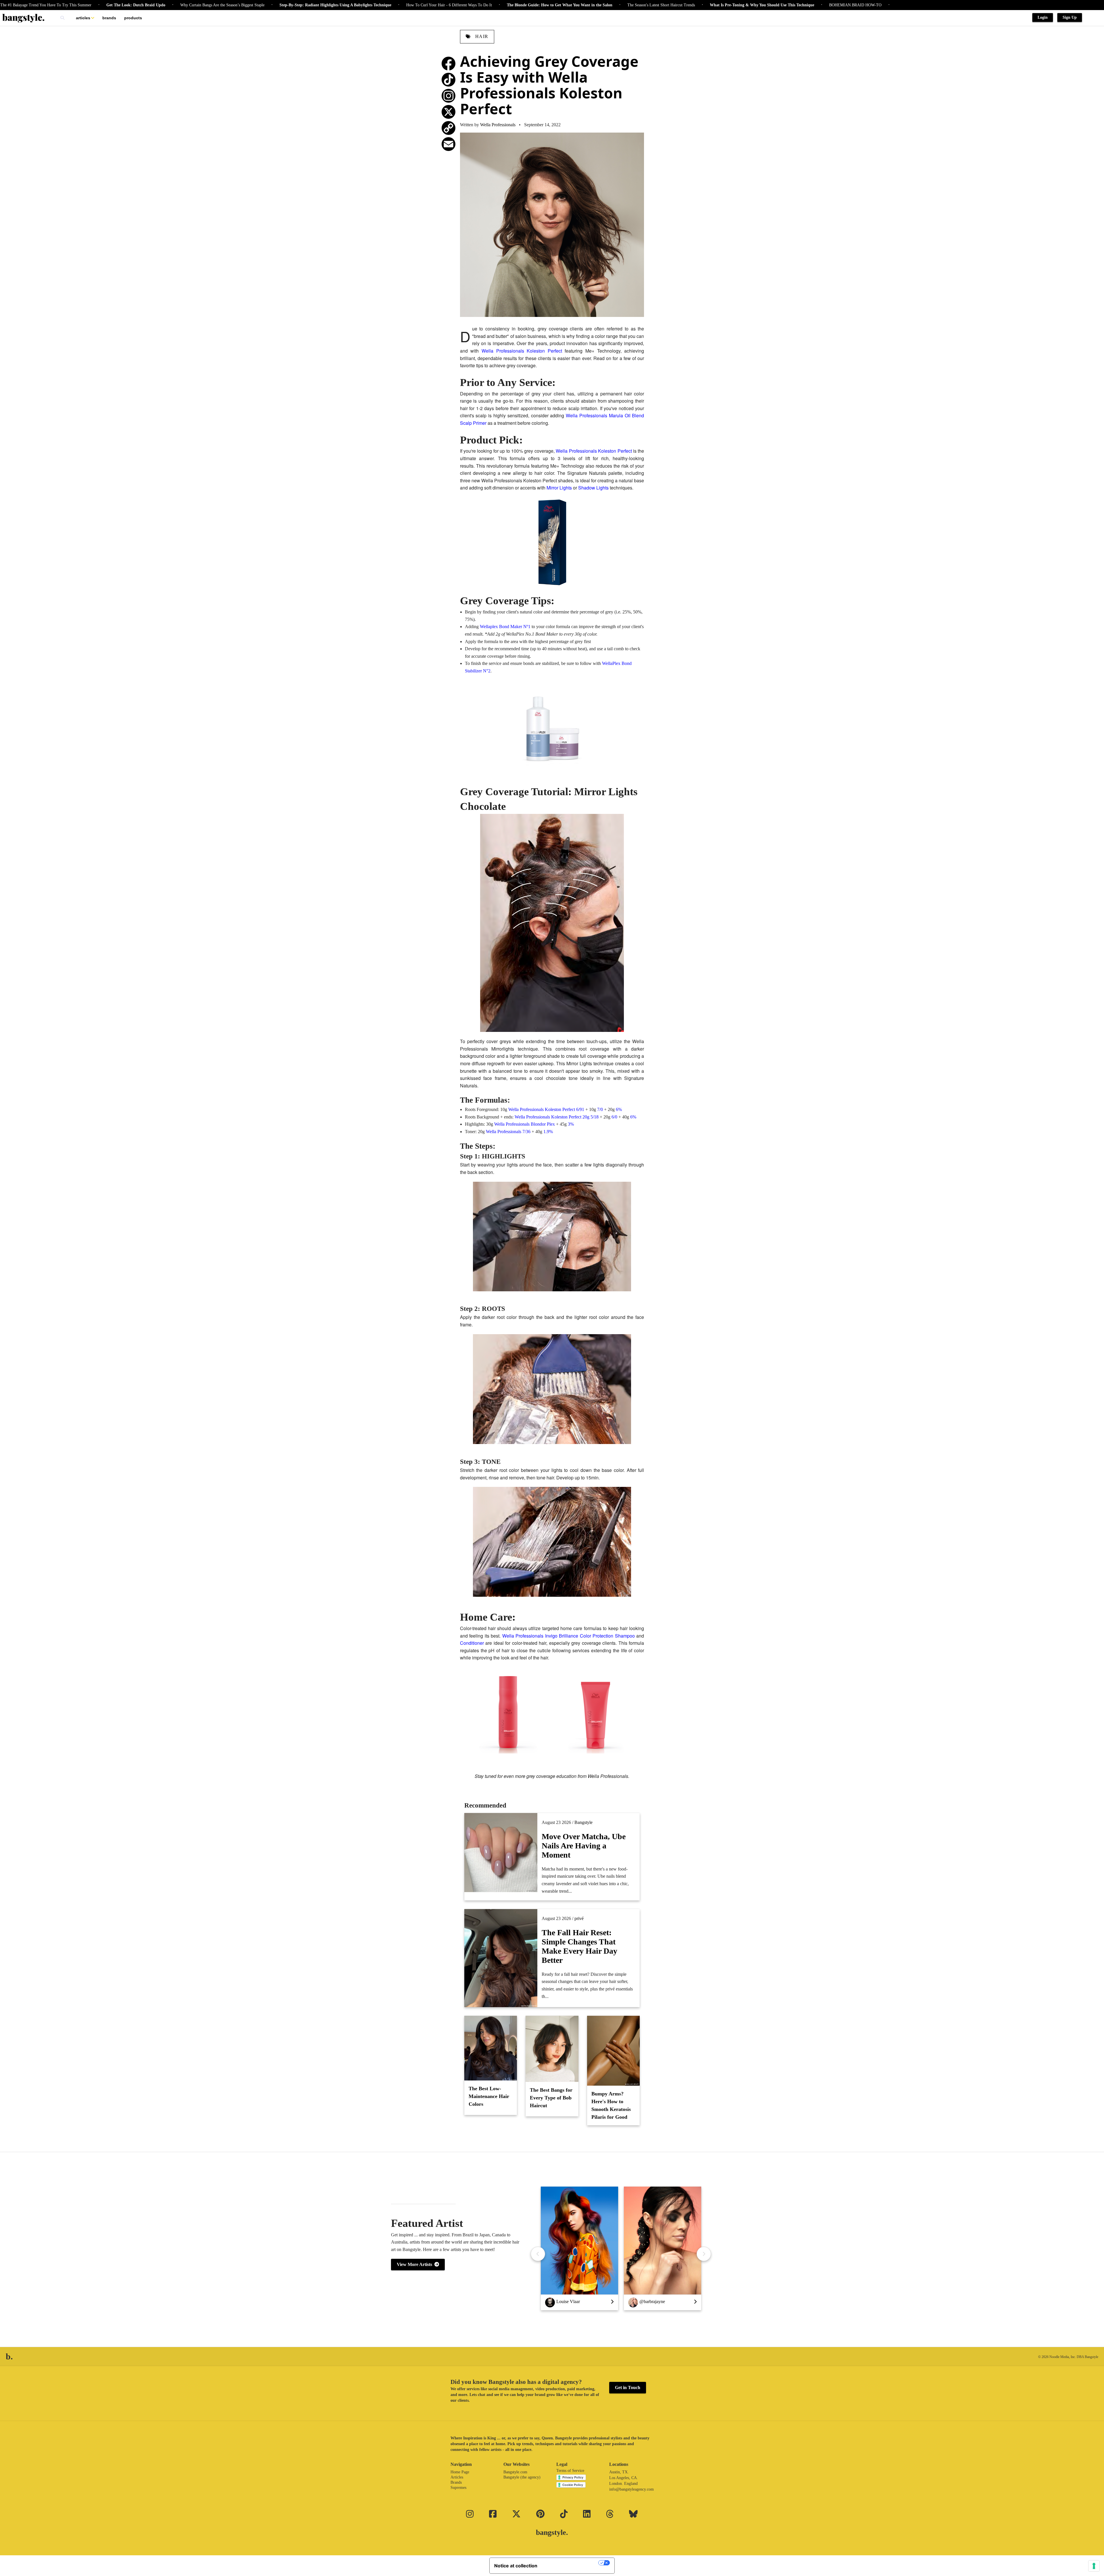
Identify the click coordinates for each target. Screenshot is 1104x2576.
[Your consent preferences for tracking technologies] (1094, 2566)
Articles (83, 18)
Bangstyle (583, 1822)
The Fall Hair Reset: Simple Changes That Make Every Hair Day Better (579, 1946)
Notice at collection (516, 2566)
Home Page (460, 2472)
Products (133, 18)
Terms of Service (570, 2471)
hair (481, 36)
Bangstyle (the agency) (522, 2477)
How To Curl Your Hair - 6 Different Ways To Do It (274, 5)
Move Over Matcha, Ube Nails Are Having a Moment (584, 1846)
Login (1043, 17)
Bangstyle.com (515, 2472)
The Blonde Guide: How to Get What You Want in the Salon (385, 5)
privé (579, 1918)
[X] (448, 112)
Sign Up (1070, 17)
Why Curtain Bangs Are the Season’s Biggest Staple (47, 5)
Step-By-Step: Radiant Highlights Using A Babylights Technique (160, 5)
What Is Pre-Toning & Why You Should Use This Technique (587, 5)
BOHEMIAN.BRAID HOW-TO (680, 5)
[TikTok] (448, 80)
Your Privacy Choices (571, 2563)
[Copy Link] (448, 128)
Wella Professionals (498, 125)
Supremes (458, 2488)
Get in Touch (628, 2387)
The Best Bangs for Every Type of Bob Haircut (551, 2098)
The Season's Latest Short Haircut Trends (486, 5)
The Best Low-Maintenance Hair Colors (489, 2096)
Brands (109, 18)
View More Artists (416, 2264)
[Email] (448, 144)
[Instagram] (448, 96)
